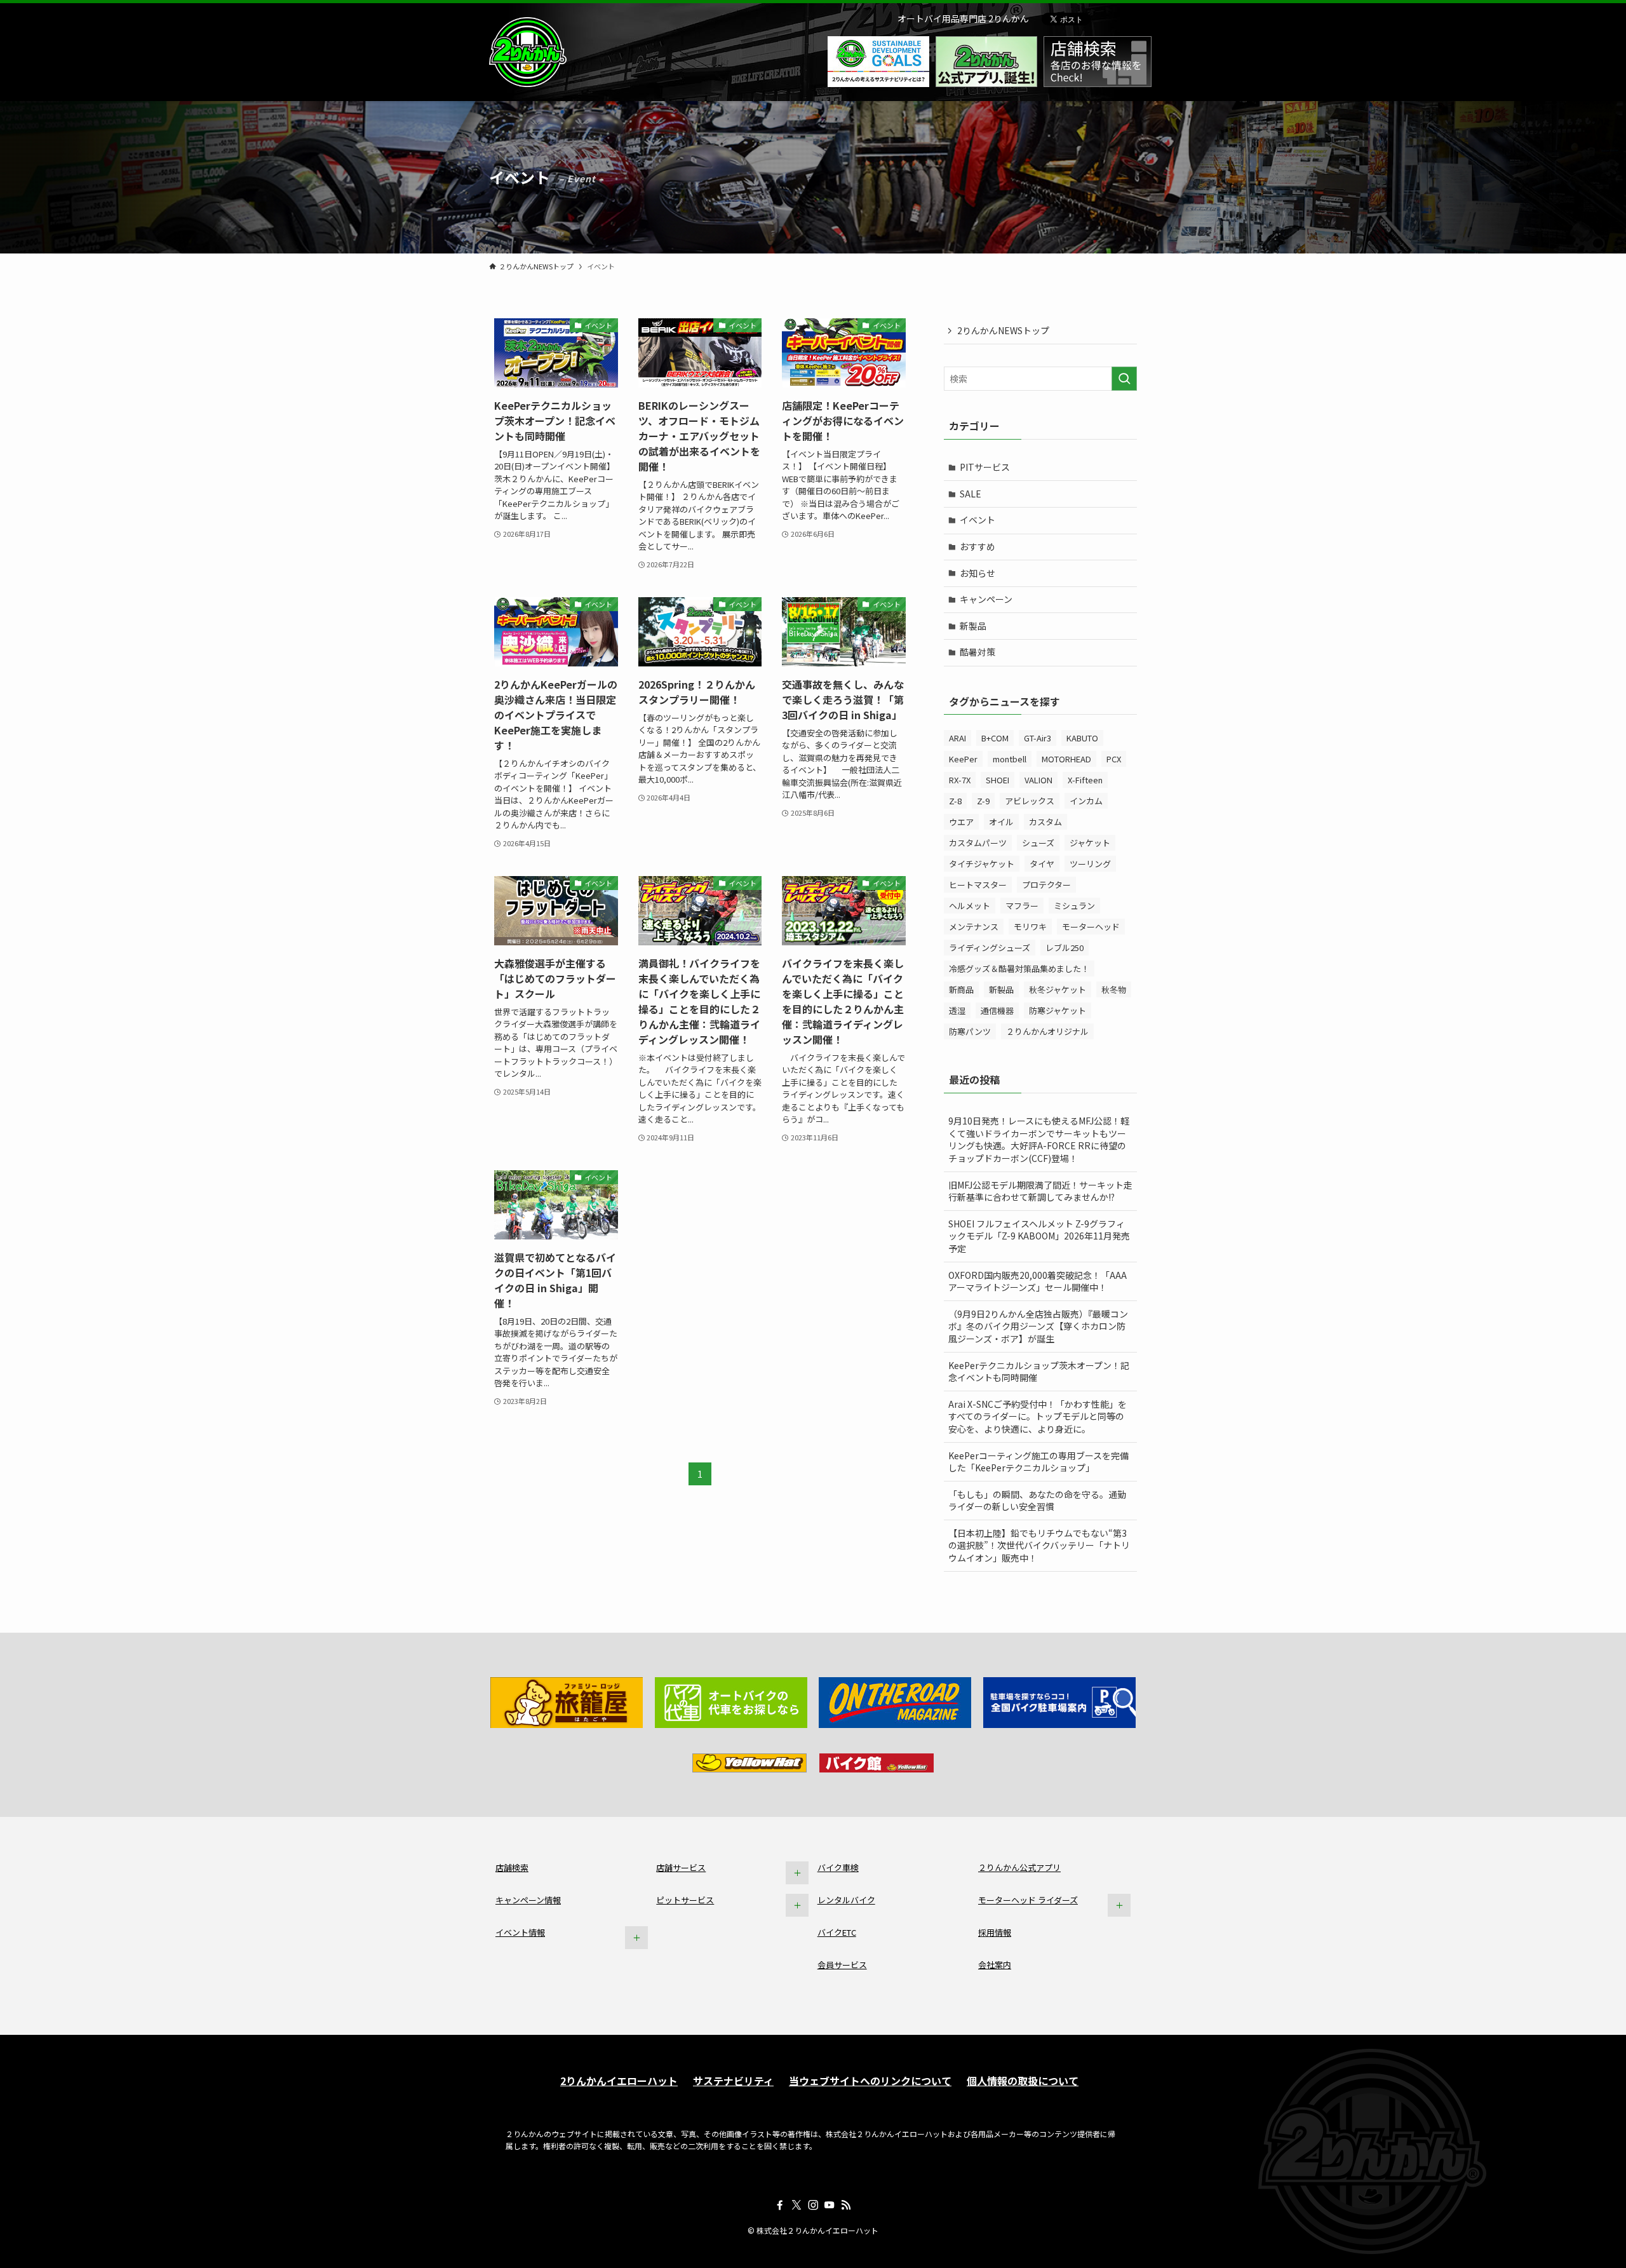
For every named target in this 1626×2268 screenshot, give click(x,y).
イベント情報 (520, 1932)
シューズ (1038, 843)
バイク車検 (838, 1867)
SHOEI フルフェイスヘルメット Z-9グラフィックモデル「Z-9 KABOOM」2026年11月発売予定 (1039, 1236)
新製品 (973, 626)
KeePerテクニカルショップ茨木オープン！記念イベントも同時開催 (1039, 1372)
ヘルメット (970, 906)
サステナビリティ (733, 2081)
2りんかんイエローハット (619, 2081)
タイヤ (1042, 864)
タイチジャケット (982, 864)
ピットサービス (685, 1900)
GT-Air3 (1038, 738)
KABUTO (1082, 738)
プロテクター (1046, 885)
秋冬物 (1114, 989)
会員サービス (842, 1965)
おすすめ (978, 546)
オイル (1001, 822)
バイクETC (837, 1932)
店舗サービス (681, 1867)
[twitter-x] (796, 2205)
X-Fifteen (1085, 780)
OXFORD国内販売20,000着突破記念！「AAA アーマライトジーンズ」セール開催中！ (1038, 1281)
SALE (971, 494)
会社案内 (995, 1965)
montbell (1010, 759)
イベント (978, 520)
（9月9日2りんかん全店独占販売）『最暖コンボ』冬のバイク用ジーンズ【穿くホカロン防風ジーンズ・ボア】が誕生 (1038, 1326)
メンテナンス (974, 927)
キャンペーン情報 (528, 1900)
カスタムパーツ (978, 843)
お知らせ (978, 573)
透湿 (957, 1010)
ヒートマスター (978, 885)
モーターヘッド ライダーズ (1028, 1900)
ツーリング (1090, 864)
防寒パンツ (970, 1031)
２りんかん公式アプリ (1019, 1867)
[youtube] (830, 2205)
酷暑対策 (978, 652)
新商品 (961, 989)
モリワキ (1030, 927)
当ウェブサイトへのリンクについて (870, 2081)
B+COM (995, 738)
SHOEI (998, 780)
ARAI (957, 738)
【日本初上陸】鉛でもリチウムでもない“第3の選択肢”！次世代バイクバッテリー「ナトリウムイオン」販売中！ (1039, 1545)
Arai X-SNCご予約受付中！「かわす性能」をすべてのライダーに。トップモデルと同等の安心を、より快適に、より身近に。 (1038, 1416)
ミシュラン (1074, 906)
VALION (1038, 780)
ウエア (961, 822)
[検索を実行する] (1124, 379)
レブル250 (1065, 948)
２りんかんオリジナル (1047, 1031)
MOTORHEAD (1066, 759)
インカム (1086, 801)
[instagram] (813, 2205)
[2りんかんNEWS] (528, 52)
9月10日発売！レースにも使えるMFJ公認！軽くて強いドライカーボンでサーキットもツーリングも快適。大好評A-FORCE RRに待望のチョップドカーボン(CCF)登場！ (1039, 1139)
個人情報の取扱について (1023, 2081)
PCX (1114, 759)
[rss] (846, 2205)
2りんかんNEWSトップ (1003, 330)
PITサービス (985, 467)
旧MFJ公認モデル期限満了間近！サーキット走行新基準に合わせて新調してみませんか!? (1040, 1191)
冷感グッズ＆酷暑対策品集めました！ (1019, 969)
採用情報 (995, 1932)
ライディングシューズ (990, 948)
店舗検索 (512, 1867)
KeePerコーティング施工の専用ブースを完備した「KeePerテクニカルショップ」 (1038, 1462)
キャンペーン (986, 599)
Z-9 (983, 801)
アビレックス (1030, 801)
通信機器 (997, 1010)
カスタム (1045, 822)
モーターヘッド (1091, 927)
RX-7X (960, 780)
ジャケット (1090, 843)
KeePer (963, 759)
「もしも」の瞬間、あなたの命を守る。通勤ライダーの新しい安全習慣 (1037, 1501)
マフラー (1022, 906)
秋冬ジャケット (1058, 989)
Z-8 (955, 801)
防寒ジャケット (1058, 1010)
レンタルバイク (846, 1900)
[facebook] (780, 2205)
